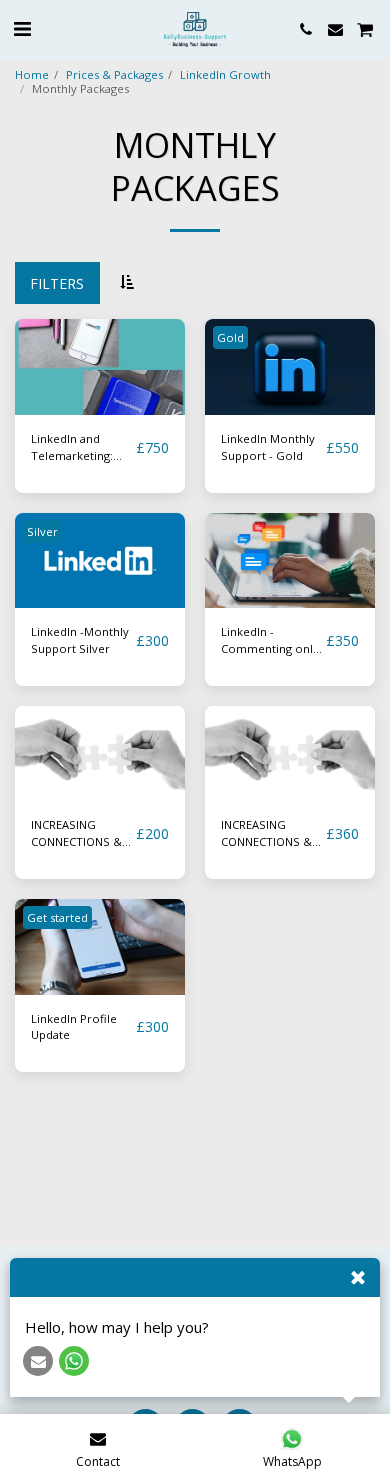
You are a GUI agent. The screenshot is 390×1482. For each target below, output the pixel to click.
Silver (42, 531)
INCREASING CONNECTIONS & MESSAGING (266, 834)
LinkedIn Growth (225, 74)
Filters (57, 283)
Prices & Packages (114, 74)
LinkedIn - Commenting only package (270, 641)
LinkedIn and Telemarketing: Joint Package (72, 448)
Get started (57, 917)
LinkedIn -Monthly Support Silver (80, 640)
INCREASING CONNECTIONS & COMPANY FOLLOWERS (76, 834)
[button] (22, 28)
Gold (230, 337)
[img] (100, 367)
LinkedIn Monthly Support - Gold (268, 447)
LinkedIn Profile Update (74, 1027)
